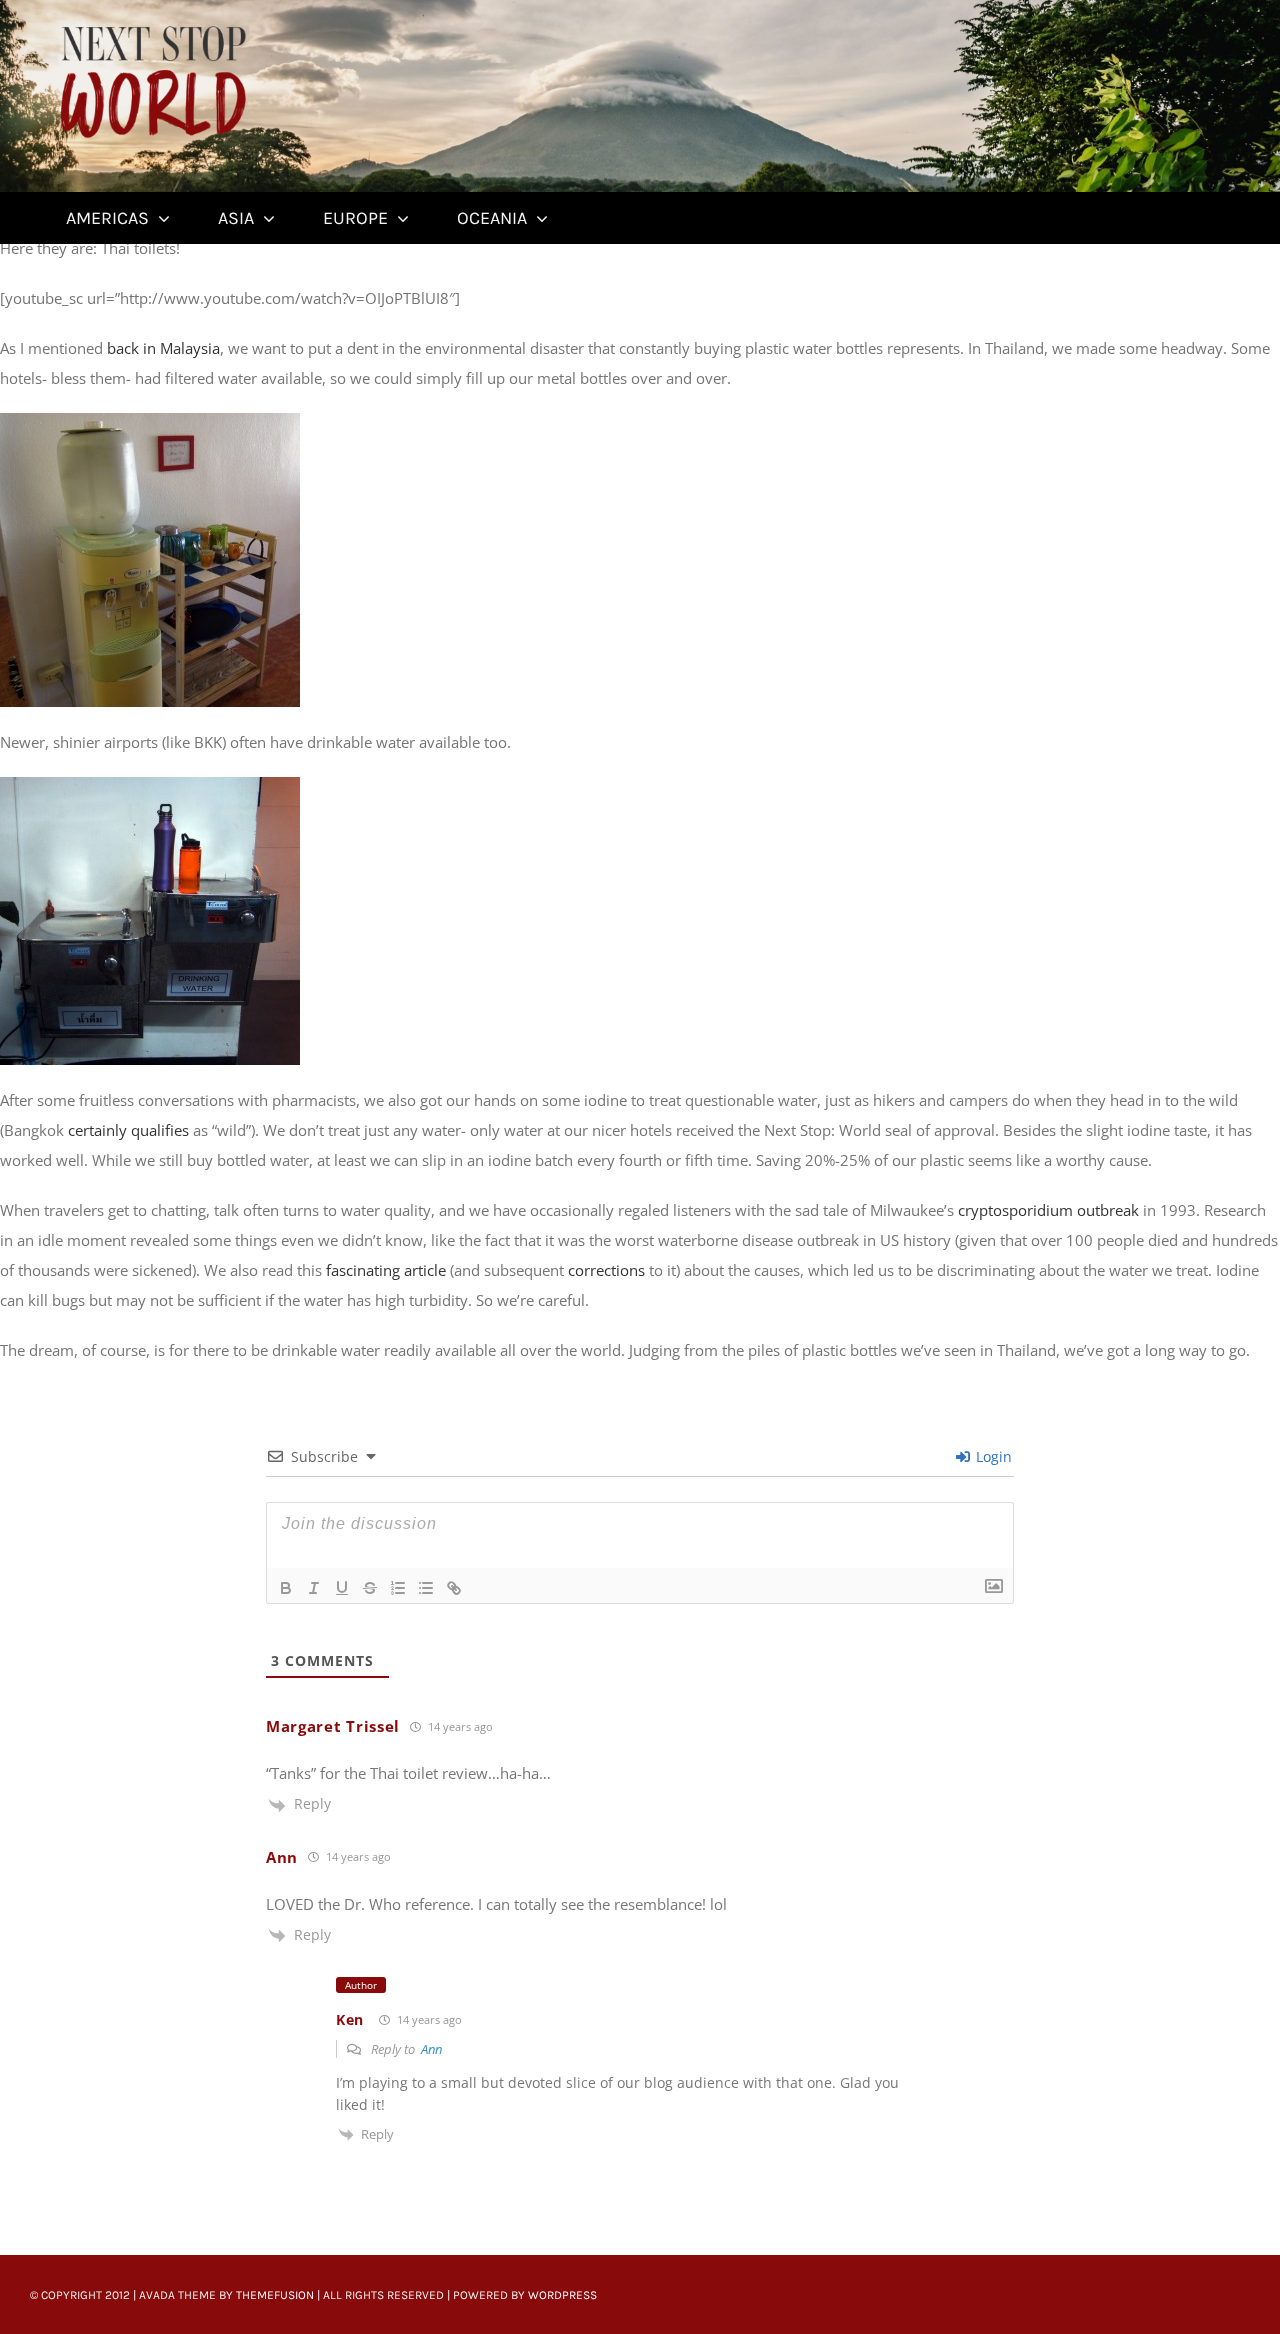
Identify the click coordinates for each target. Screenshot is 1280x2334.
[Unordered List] (426, 1588)
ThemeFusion (275, 2295)
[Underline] (342, 1588)
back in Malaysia (163, 348)
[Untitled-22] (153, 27)
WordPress (562, 2295)
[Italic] (314, 1588)
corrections (606, 1270)
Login (992, 1456)
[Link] (454, 1588)
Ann (431, 2049)
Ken (350, 2019)
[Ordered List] (398, 1588)
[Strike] (370, 1588)
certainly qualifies (128, 1130)
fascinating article (386, 1270)
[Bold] (286, 1588)
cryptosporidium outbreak (1048, 1210)
